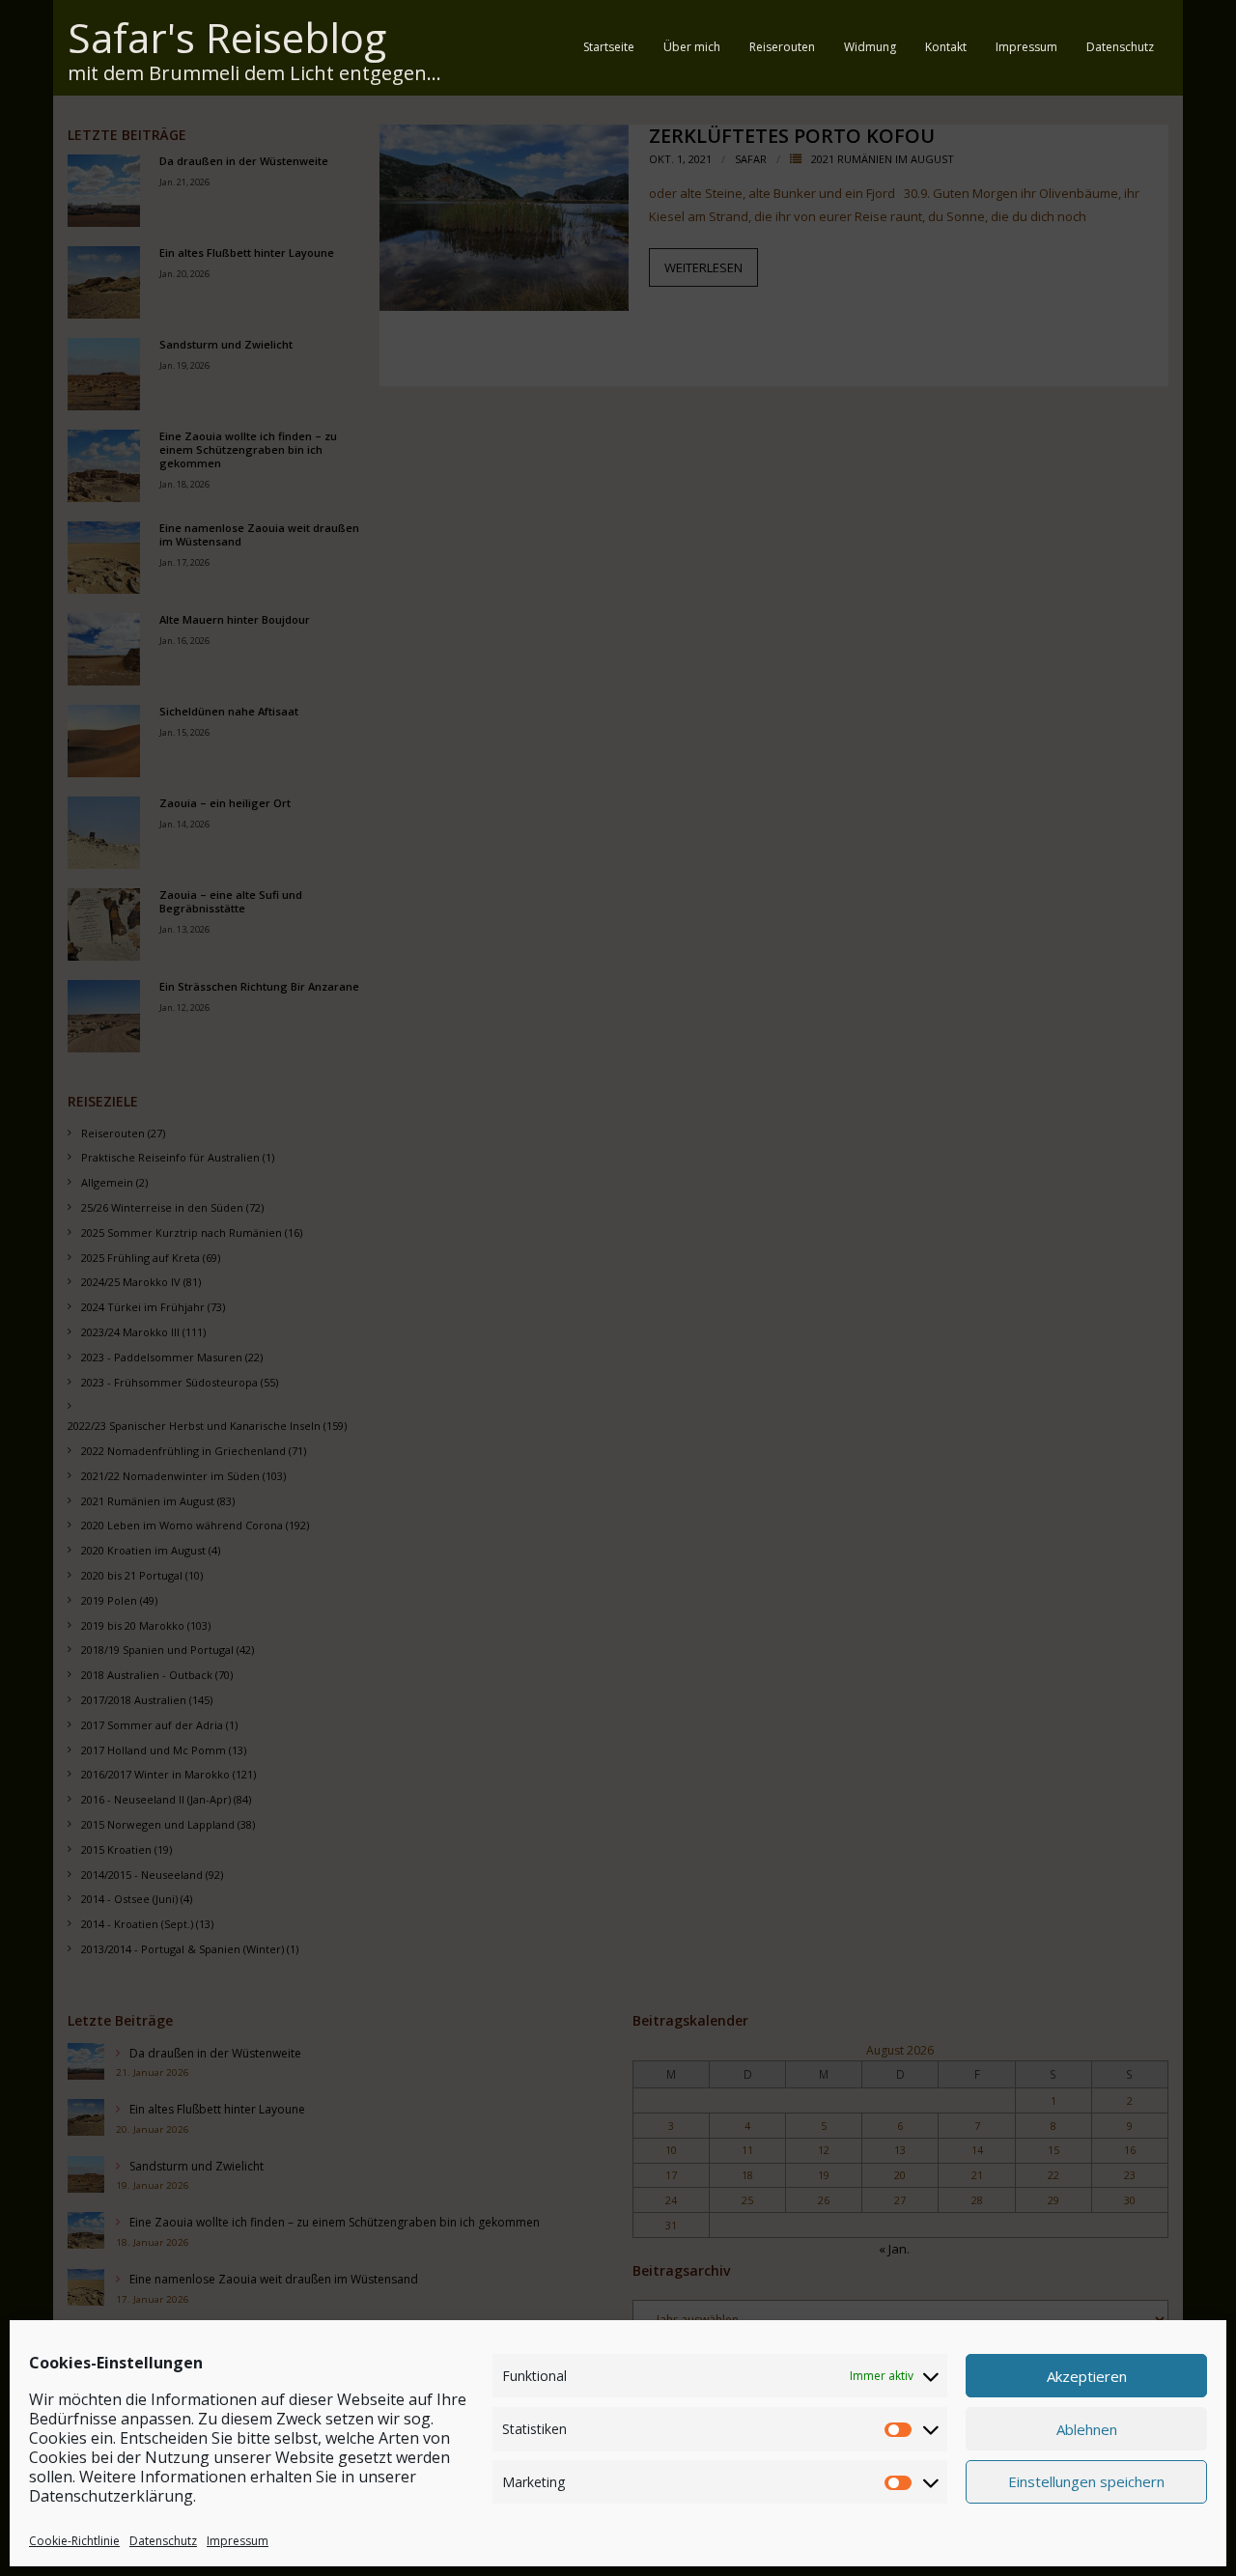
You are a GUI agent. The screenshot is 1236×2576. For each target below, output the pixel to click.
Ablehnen (1087, 2429)
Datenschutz (163, 2541)
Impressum (238, 2541)
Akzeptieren (1087, 2376)
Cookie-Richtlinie (74, 2541)
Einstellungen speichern (1086, 2482)
